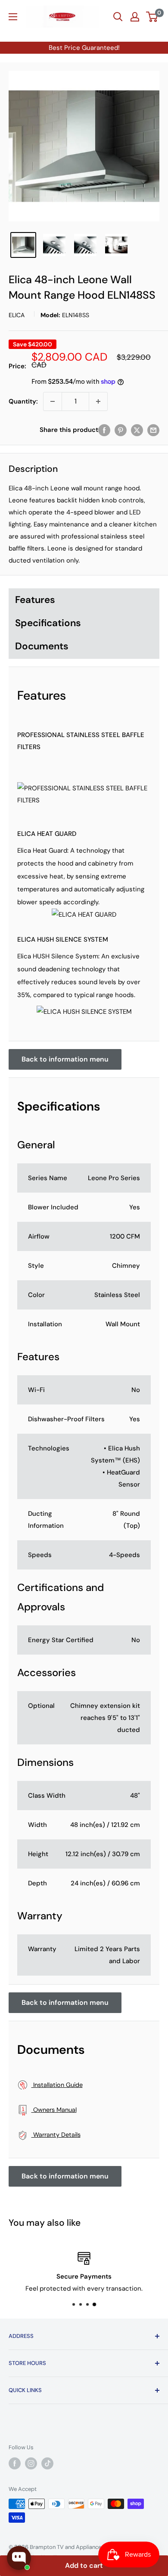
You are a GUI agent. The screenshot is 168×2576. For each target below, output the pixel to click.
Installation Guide (57, 2085)
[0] (152, 17)
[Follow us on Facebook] (15, 2463)
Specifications (48, 623)
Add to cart (84, 2565)
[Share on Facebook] (104, 430)
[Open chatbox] (19, 2558)
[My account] (135, 17)
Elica (17, 315)
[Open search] (118, 17)
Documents (42, 646)
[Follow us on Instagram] (31, 2463)
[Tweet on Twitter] (137, 430)
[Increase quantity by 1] (98, 401)
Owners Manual (54, 2110)
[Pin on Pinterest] (121, 430)
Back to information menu (65, 1059)
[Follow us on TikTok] (47, 2463)
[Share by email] (153, 430)
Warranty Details (56, 2135)
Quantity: (23, 401)
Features (35, 600)
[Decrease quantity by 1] (53, 401)
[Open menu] (13, 17)
